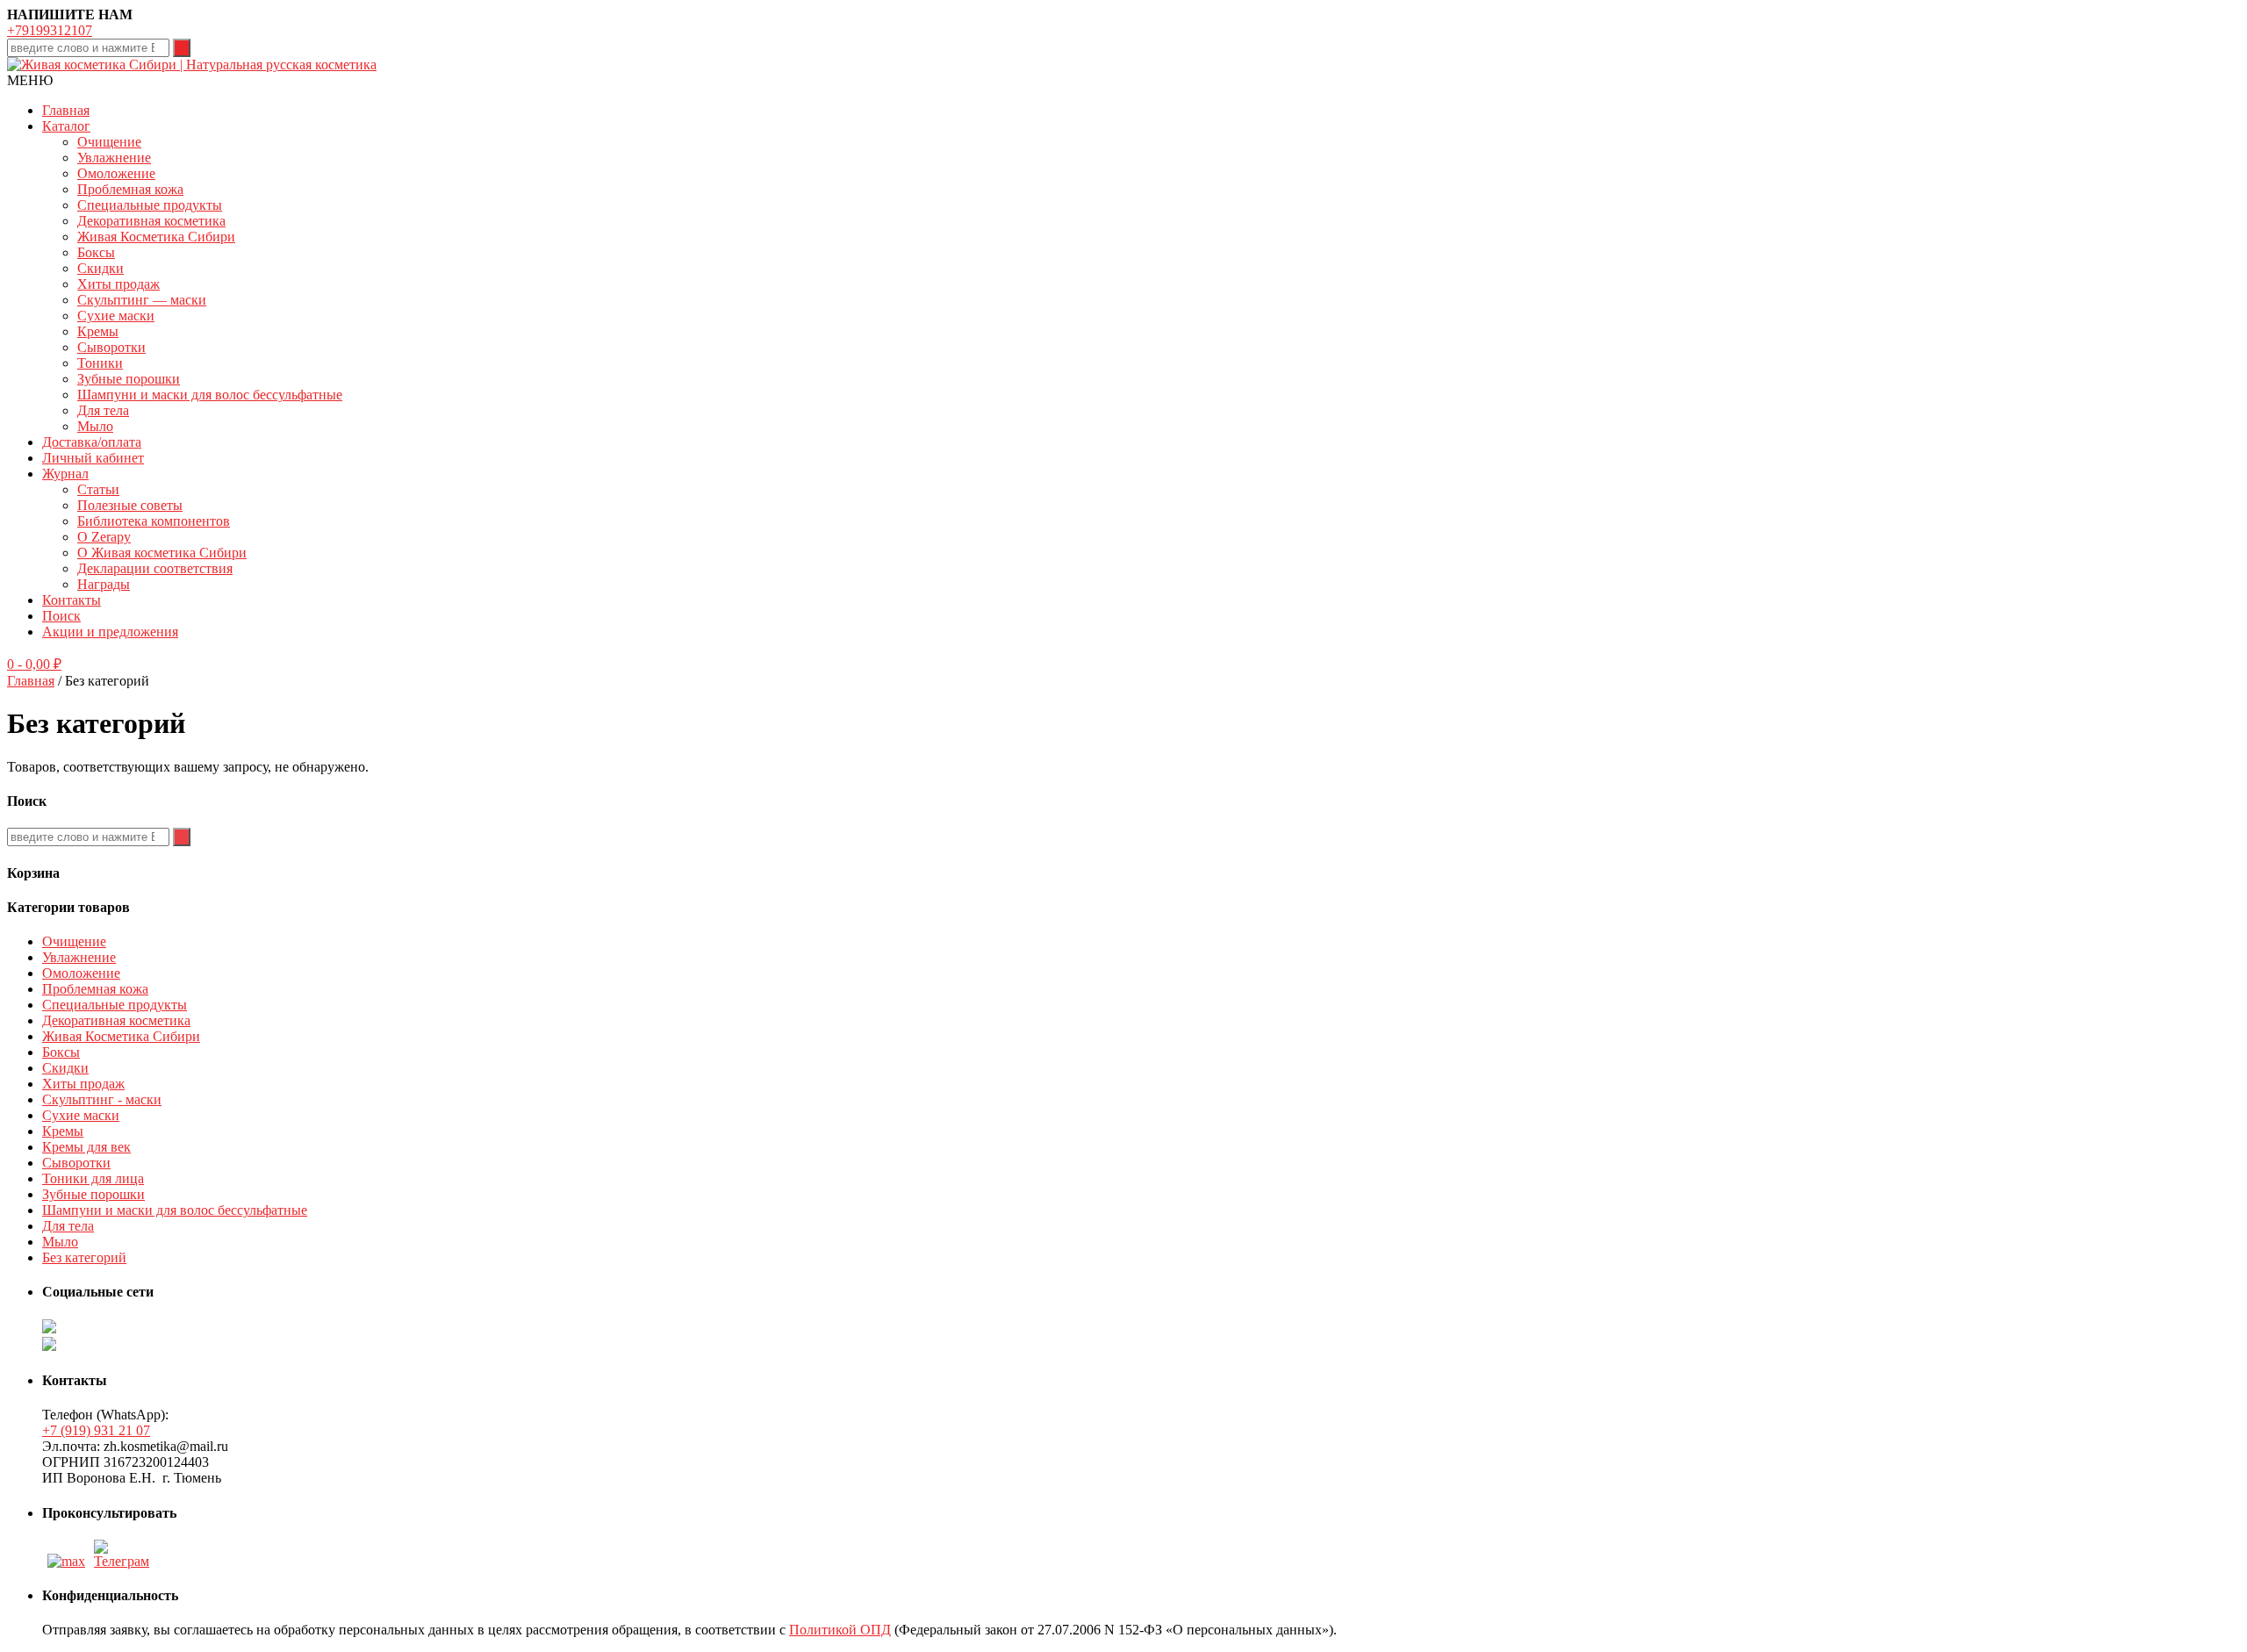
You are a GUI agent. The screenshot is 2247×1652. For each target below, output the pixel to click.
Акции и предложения (110, 632)
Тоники (100, 363)
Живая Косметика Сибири (156, 237)
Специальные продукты (150, 205)
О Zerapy (104, 537)
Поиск (61, 616)
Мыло (95, 426)
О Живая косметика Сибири (162, 553)
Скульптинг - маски (102, 1099)
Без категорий (84, 1257)
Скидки (101, 268)
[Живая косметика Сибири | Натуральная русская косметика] (192, 65)
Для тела (103, 410)
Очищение (109, 142)
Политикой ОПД (840, 1630)
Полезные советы (130, 505)
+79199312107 (50, 30)
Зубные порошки (129, 379)
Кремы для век (86, 1147)
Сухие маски (116, 316)
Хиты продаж (118, 284)
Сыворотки (111, 347)
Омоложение (116, 173)
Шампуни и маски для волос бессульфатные (210, 395)
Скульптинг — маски (142, 300)
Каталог (66, 126)
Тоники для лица (93, 1178)
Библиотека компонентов (154, 521)
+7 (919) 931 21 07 (96, 1430)
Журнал (65, 474)
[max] (66, 1561)
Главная (66, 110)
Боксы (96, 252)
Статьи (98, 489)
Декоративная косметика (151, 221)
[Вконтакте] (125, 1561)
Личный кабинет (93, 458)
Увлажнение (114, 158)
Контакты (72, 600)
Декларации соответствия (155, 568)
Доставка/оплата (92, 442)
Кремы (98, 331)
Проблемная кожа (130, 189)
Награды (104, 584)
